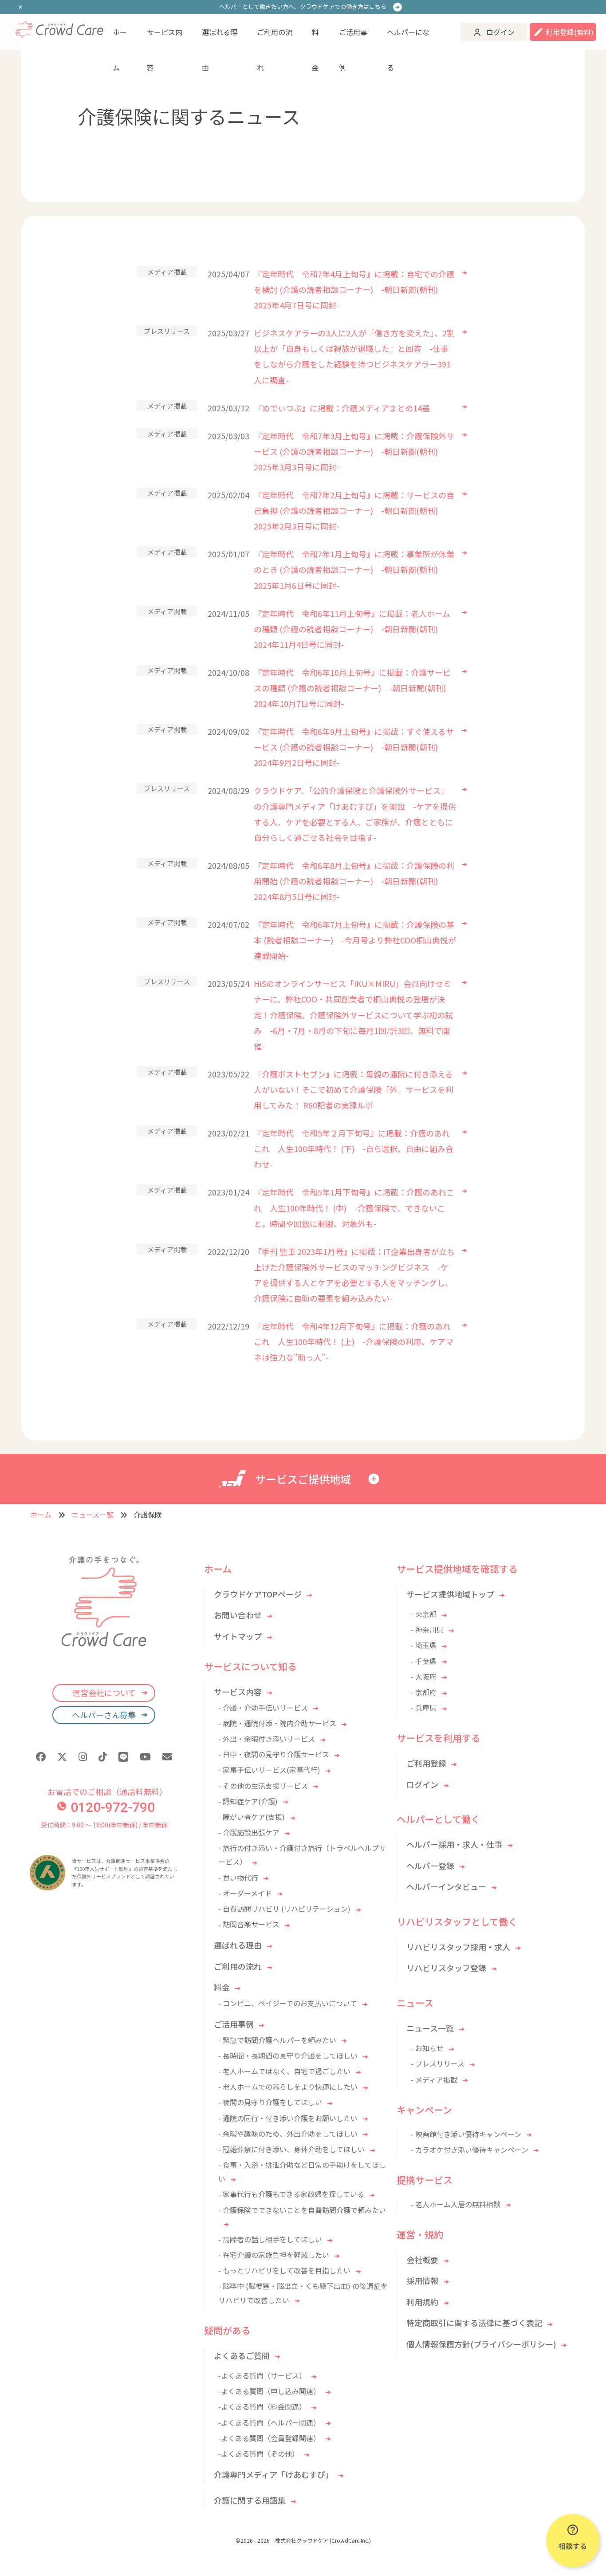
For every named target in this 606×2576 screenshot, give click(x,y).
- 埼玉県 (424, 1645)
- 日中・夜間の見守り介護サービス (274, 1754)
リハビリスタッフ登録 (446, 1968)
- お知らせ (427, 2048)
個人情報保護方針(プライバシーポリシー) (481, 2344)
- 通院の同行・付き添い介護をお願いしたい (288, 2118)
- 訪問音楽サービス (249, 1924)
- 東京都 (424, 1614)
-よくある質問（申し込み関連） (269, 2391)
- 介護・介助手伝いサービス (263, 1708)
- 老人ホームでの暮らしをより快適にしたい (288, 2087)
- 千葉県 (424, 1661)
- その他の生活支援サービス (263, 1786)
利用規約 (422, 2302)
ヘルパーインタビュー (446, 1886)
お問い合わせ (238, 1615)
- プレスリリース (438, 2063)
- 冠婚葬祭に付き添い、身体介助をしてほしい (291, 2149)
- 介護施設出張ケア (249, 1832)
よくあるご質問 (242, 2355)
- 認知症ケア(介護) (248, 1801)
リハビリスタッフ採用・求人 (458, 1947)
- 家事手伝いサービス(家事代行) (269, 1770)
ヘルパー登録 (430, 1866)
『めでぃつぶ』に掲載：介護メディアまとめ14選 (342, 408)
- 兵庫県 (424, 1708)
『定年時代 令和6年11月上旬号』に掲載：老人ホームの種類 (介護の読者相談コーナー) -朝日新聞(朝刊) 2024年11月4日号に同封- (352, 629)
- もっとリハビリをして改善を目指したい (284, 2270)
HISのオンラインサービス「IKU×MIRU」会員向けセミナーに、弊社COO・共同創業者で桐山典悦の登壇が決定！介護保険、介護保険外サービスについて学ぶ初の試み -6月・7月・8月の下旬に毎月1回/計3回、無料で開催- (353, 1014)
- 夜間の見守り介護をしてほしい (270, 2102)
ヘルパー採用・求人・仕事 (454, 1844)
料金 (315, 38)
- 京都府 (424, 1692)
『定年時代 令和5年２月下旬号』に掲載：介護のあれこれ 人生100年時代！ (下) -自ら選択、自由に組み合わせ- (354, 1148)
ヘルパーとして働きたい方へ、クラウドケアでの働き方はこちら (303, 6)
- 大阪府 (424, 1677)
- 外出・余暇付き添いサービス (267, 1739)
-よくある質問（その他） (259, 2454)
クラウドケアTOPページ (258, 1594)
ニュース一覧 (92, 1515)
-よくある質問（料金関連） (262, 2406)
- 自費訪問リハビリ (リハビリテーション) (284, 1909)
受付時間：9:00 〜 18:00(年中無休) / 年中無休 (104, 1825)
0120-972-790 (113, 1807)
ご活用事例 (353, 38)
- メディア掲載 (434, 2079)
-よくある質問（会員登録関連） (269, 2438)
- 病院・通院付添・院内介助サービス (277, 1723)
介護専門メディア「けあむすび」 (273, 2474)
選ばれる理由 (220, 38)
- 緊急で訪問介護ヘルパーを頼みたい (277, 2040)
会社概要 (422, 2260)
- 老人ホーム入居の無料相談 (456, 2204)
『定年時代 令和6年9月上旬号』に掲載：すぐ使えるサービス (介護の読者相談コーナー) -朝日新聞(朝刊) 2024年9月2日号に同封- (354, 747)
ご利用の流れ (275, 38)
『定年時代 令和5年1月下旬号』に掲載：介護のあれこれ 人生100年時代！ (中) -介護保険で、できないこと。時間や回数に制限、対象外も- (354, 1207)
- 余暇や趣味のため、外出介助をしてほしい (288, 2134)
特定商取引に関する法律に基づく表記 (474, 2323)
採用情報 (422, 2280)
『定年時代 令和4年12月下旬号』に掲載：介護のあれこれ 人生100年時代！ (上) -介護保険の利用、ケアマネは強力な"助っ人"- (354, 1341)
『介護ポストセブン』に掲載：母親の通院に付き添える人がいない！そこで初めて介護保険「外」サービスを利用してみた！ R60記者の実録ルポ (354, 1089)
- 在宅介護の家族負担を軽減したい (274, 2255)
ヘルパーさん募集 (104, 1715)
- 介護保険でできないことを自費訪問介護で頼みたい (302, 2210)
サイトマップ (238, 1636)
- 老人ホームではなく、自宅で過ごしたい (284, 2071)
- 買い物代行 (238, 1878)
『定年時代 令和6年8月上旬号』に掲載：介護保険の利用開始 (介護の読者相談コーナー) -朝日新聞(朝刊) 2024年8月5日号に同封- (354, 881)
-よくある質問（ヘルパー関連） (269, 2422)
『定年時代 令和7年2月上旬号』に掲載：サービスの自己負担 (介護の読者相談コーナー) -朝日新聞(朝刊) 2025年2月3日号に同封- (354, 510)
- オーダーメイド (245, 1893)
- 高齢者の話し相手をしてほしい (270, 2239)
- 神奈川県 (427, 1629)
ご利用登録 (426, 1763)
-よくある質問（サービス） (262, 2375)
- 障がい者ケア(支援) (252, 1817)
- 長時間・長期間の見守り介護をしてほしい (288, 2055)
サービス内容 (165, 38)
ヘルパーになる (408, 38)
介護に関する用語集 (250, 2500)
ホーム (120, 38)
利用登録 (570, 32)
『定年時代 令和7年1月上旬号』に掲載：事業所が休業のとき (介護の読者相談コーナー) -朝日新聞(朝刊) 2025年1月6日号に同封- (354, 569)
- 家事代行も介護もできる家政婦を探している (291, 2194)
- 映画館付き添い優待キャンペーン (466, 2134)
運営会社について (104, 1692)
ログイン (500, 32)
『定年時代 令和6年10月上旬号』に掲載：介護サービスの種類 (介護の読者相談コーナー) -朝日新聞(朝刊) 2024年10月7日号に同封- (352, 688)
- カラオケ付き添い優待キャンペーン (470, 2150)
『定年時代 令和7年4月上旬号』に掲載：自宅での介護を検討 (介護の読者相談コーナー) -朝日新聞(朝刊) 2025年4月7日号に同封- (354, 289)
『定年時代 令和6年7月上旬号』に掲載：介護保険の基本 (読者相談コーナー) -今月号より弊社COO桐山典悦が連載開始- (355, 940)
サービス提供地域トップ (450, 1594)
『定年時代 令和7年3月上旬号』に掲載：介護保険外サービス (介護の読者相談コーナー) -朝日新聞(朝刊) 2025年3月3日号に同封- (354, 451)
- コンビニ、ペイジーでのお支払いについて (288, 2003)
